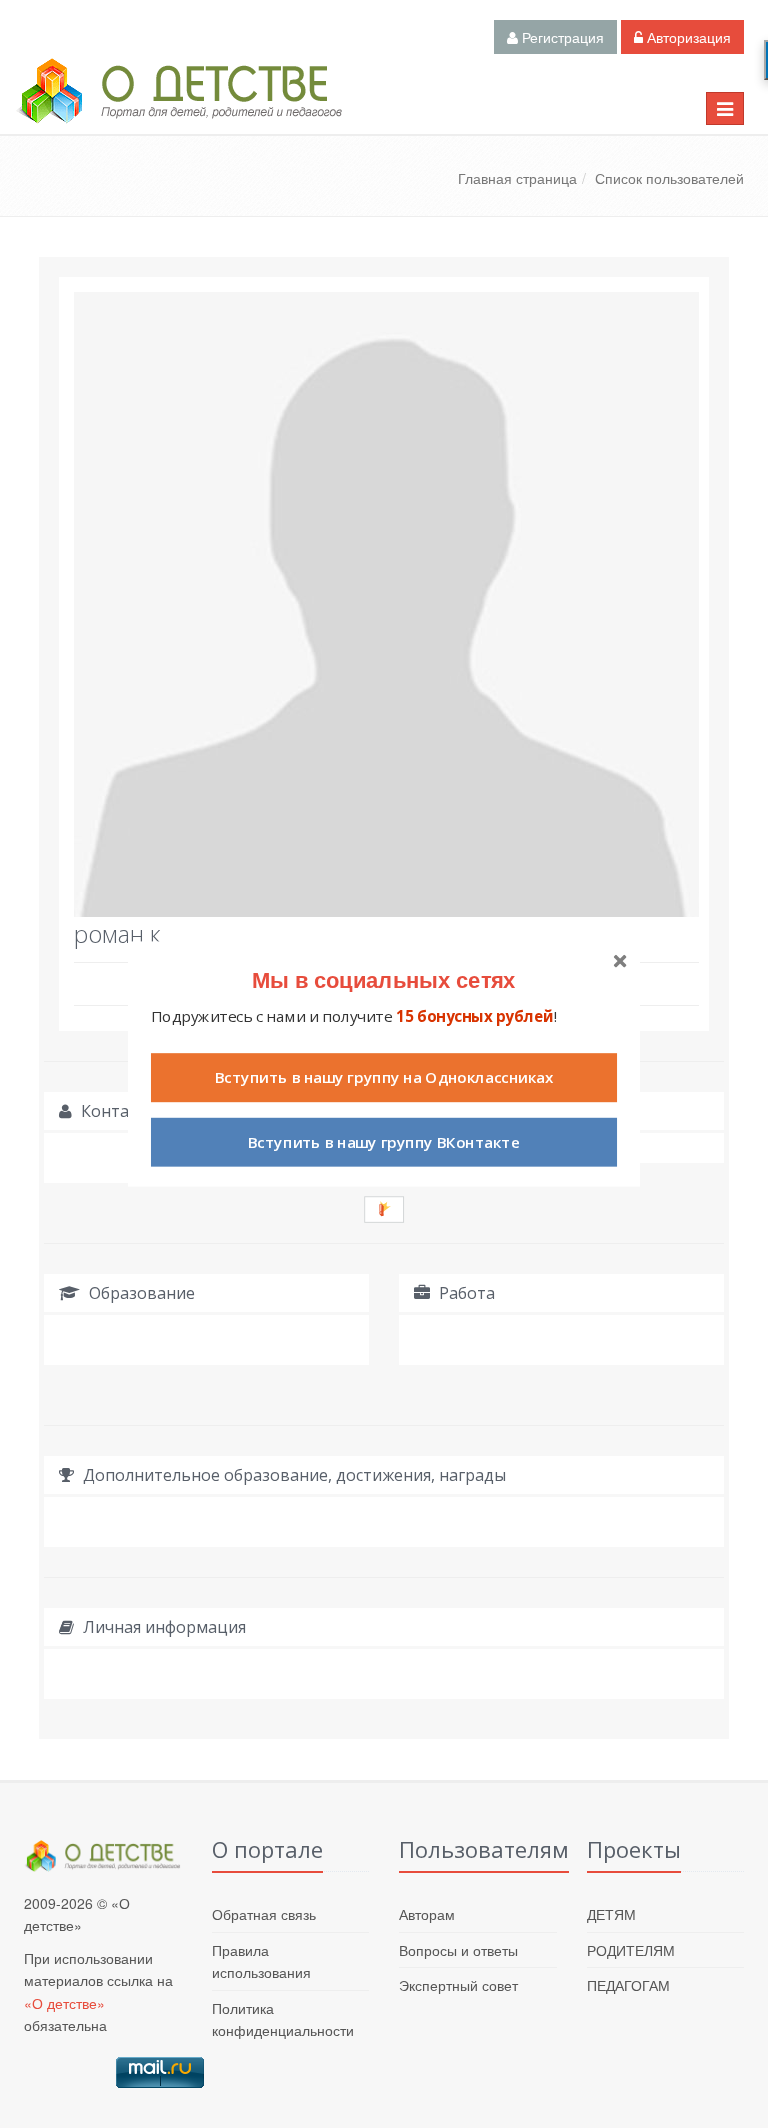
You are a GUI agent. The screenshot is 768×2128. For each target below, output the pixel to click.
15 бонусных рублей (474, 1016)
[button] (384, 979)
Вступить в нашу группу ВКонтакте (384, 1142)
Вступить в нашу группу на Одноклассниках (384, 1077)
